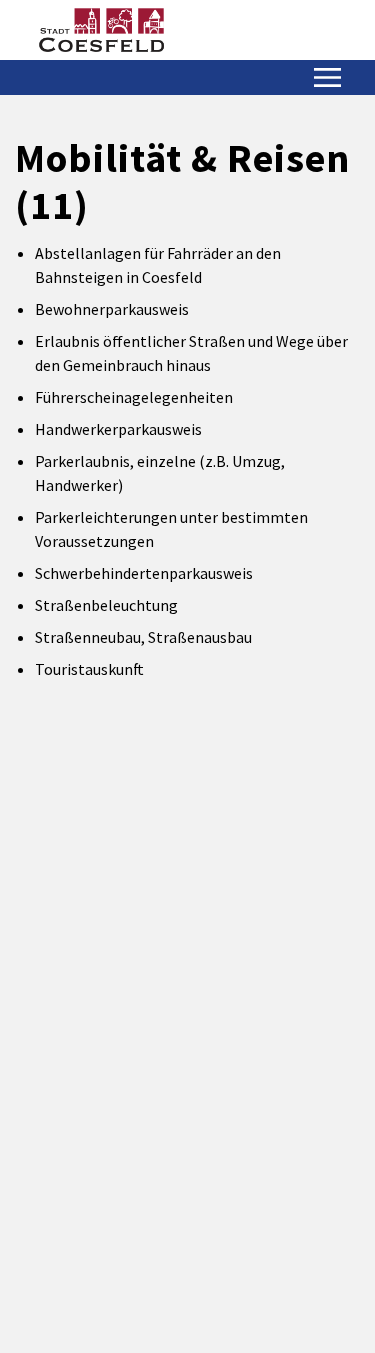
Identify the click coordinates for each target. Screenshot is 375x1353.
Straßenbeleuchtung (106, 605)
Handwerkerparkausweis (118, 429)
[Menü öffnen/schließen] (327, 77)
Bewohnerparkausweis (112, 309)
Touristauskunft (89, 669)
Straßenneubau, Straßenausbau (143, 637)
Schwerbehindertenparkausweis (144, 573)
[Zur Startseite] (101, 30)
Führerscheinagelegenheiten (134, 397)
